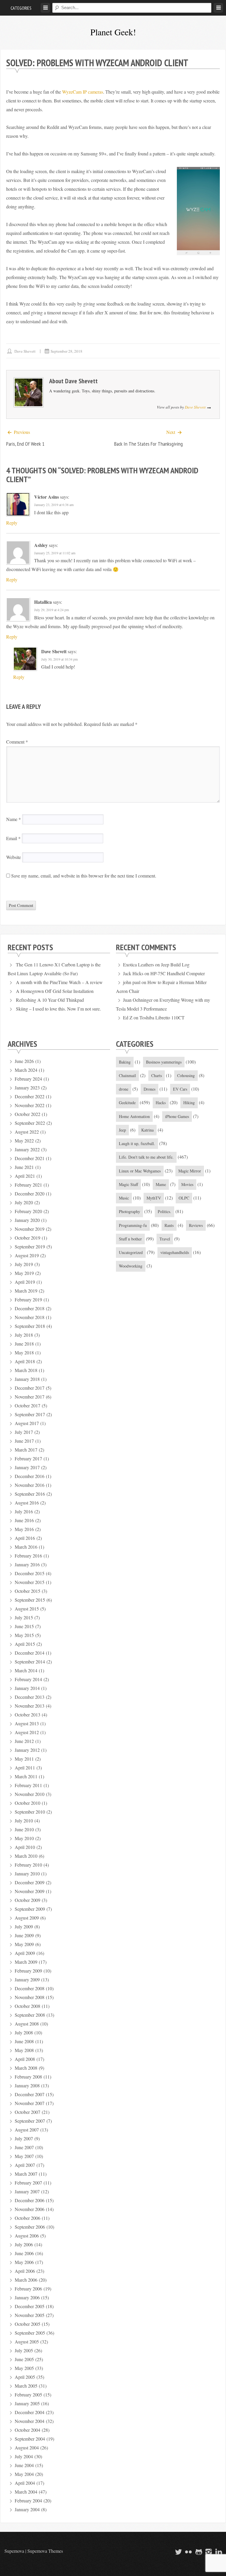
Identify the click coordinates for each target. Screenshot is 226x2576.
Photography (129, 1211)
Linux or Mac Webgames (140, 1171)
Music (124, 1198)
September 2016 (30, 1494)
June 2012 (24, 1741)
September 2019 (30, 1246)
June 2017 (24, 1441)
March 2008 (26, 2068)
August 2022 (27, 1132)
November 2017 (30, 1397)
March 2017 (26, 1450)
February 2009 (28, 1971)
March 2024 (26, 1070)
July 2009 (24, 1926)
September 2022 (30, 1123)
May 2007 (24, 2156)
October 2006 (28, 2218)
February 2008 (28, 2077)
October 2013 (28, 1715)
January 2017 (27, 1467)
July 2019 (24, 1264)
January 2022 (27, 1149)
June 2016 (24, 1520)
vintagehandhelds (175, 1252)
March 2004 (26, 2492)
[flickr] (188, 2552)
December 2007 (30, 2094)
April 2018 (25, 1361)
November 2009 (30, 1891)
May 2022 (24, 1141)
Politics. (164, 1211)
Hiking (189, 1103)
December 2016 (30, 1476)
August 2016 (27, 1503)
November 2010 (30, 1794)
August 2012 (27, 1732)
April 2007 (25, 2165)
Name (14, 819)
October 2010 (28, 1803)
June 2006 (24, 2253)
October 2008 (28, 2006)
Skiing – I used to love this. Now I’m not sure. (58, 1009)
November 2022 (30, 1105)
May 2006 (24, 2262)
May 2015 (24, 1635)
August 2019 (27, 1255)
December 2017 (30, 1388)
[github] (198, 2552)
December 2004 (30, 2412)
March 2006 (26, 2280)
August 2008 (27, 2024)
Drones (149, 1089)
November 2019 (30, 1229)
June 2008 (24, 2041)
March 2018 (26, 1370)
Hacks (161, 1103)
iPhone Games (177, 1116)
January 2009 (27, 1979)
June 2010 (24, 1829)
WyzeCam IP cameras (83, 92)
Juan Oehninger (138, 1000)
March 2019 (26, 1291)
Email (13, 838)
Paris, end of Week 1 (25, 444)
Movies (187, 1184)
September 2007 (30, 2121)
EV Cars (180, 1089)
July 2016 (24, 1511)
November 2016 (30, 1485)
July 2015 (24, 1617)
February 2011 (28, 1785)
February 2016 (28, 1556)
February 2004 (28, 2500)
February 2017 (28, 1458)
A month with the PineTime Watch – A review (59, 982)
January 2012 (27, 1750)
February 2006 (28, 2289)
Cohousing (186, 1075)
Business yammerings (164, 1062)
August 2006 (27, 2236)
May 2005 (24, 2368)
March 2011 (26, 1776)
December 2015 (30, 1573)
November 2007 (30, 2103)
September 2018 (30, 1326)
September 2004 (30, 2439)
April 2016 (25, 1538)
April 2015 (25, 1644)
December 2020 (30, 1194)
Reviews (196, 1225)
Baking (125, 1062)
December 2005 (30, 2306)
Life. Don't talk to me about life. (146, 1157)
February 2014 (28, 1679)
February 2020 (28, 1211)
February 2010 (28, 1865)
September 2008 (30, 2015)
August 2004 (27, 2448)
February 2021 (28, 1185)
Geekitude (127, 1103)
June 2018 (24, 1344)
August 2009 (27, 1918)
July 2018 (24, 1335)
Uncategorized (131, 1252)
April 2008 (25, 2059)
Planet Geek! (113, 32)
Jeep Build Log (175, 964)
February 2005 (28, 2395)
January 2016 (27, 1564)
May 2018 (24, 1352)
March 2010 (26, 1856)
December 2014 (30, 1653)
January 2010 (27, 1873)
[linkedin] (218, 2552)
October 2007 (28, 2112)
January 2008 (27, 2085)
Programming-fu (133, 1225)
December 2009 (30, 1882)
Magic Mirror (190, 1171)
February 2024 (28, 1079)
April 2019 (25, 1282)
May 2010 (24, 1838)
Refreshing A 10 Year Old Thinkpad (50, 1000)
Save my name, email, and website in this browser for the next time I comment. (84, 876)
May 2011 (24, 1759)
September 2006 (30, 2227)
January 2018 (27, 1379)
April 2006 (25, 2271)
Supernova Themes (45, 2551)
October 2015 (28, 1591)
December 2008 (30, 1988)
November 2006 (30, 2209)
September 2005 (30, 2333)
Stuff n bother (130, 1239)
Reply (12, 523)
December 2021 (30, 1158)
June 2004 (24, 2465)
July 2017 (24, 1432)
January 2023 (27, 1088)
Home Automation (134, 1116)
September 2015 (30, 1600)
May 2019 (24, 1273)
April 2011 (25, 1768)
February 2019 (28, 1299)
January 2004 (27, 2509)
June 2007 (24, 2147)
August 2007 (27, 2130)
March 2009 (26, 1962)
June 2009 (24, 1935)
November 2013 (30, 1706)
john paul (132, 982)
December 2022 (30, 1096)
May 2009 (24, 1944)
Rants (169, 1225)
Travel (165, 1239)
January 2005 (27, 2403)
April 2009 (25, 1953)
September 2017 (30, 1414)
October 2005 (28, 2324)
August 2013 (27, 1723)
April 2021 (25, 1176)
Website (14, 857)
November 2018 (30, 1317)
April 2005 (25, 2377)
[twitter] (178, 2552)
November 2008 (30, 1997)
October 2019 (28, 1238)
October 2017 (28, 1405)
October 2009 (28, 1900)
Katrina (147, 1130)
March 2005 (26, 2386)
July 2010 (24, 1821)
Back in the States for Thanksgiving (148, 444)
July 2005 (24, 2350)
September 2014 (30, 1662)
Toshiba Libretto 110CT (162, 1017)
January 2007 (27, 2191)
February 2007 (28, 2183)
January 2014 (27, 1688)
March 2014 (26, 1670)
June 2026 (24, 1061)
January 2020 (27, 1220)
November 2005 (30, 2315)
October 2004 (28, 2430)
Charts (157, 1075)
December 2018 (30, 1308)
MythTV (154, 1198)
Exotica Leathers (138, 964)
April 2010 (25, 1847)
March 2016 (26, 1547)
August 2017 (27, 1423)
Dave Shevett (25, 351)
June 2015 (24, 1626)
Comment (17, 742)
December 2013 (30, 1697)
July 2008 (24, 2032)
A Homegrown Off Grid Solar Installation (55, 991)
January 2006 (27, 2297)
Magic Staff (128, 1184)
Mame (161, 1184)
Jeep (122, 1130)
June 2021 (24, 1167)
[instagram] (208, 2552)
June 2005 (24, 2359)
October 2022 (28, 1114)
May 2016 (24, 1529)
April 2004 (25, 2483)
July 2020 (24, 1202)
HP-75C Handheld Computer (178, 973)
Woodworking (131, 1266)
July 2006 (24, 2244)
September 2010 (30, 1812)
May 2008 (24, 2050)
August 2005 (27, 2342)
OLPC (184, 1198)
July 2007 (24, 2138)
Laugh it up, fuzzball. (137, 1143)
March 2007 (26, 2174)
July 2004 (24, 2456)
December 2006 (30, 2200)
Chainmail (127, 1075)
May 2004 (24, 2474)
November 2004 (30, 2421)
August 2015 (27, 1609)
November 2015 (30, 1582)
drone (124, 1089)
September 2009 (30, 1909)
